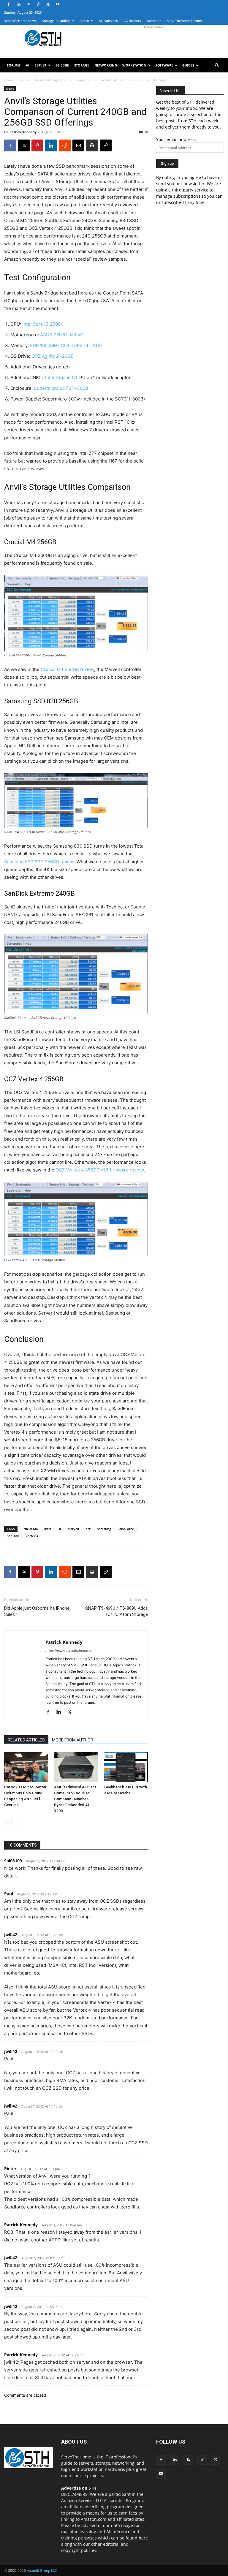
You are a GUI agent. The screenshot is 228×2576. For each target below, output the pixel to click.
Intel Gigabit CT (62, 377)
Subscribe (154, 21)
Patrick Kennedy (23, 132)
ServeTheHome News (20, 21)
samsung (104, 1529)
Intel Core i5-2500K (43, 324)
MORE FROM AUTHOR (73, 1740)
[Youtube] (58, 4)
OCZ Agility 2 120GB (53, 356)
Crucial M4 (30, 1529)
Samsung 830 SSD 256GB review (39, 862)
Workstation (134, 65)
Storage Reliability (56, 21)
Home (9, 80)
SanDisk (13, 1536)
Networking (106, 65)
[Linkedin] (18, 4)
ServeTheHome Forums (185, 21)
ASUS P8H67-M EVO (62, 335)
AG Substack (108, 21)
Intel (48, 1529)
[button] (217, 65)
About (84, 21)
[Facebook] (9, 4)
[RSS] (28, 4)
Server (41, 65)
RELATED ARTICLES (26, 1740)
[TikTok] (38, 4)
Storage (82, 65)
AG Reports (132, 21)
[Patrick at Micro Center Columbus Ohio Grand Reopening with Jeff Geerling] (26, 1767)
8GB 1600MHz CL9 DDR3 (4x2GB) (66, 345)
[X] (48, 4)
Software (164, 65)
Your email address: (176, 139)
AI (28, 65)
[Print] (92, 145)
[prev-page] (8, 1823)
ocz (88, 1529)
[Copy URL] (106, 145)
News (24, 80)
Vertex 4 (32, 1536)
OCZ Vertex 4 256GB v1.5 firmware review (100, 1170)
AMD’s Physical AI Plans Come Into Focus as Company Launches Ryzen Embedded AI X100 (75, 1799)
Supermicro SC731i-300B (61, 388)
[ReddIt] (65, 145)
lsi (59, 1529)
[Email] (78, 145)
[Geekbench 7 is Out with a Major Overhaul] (126, 1767)
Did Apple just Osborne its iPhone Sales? (37, 1611)
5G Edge (62, 65)
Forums (14, 65)
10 (146, 132)
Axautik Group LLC (42, 2571)
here (143, 2538)
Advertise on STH (79, 2488)
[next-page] (17, 1823)
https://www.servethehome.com (71, 1651)
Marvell (73, 1529)
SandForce (126, 1529)
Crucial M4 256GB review (67, 669)
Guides (188, 65)
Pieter (10, 2169)
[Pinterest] (37, 145)
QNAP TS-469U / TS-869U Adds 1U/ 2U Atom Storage (117, 1611)
